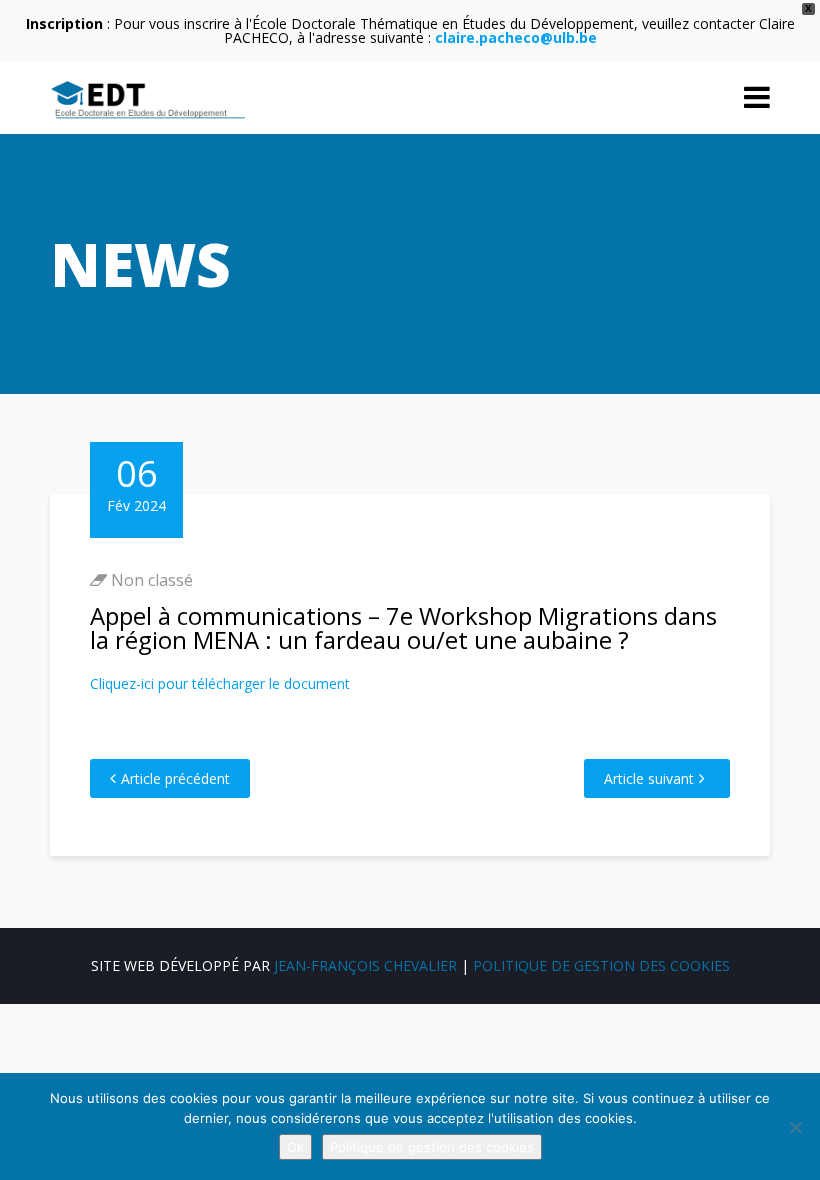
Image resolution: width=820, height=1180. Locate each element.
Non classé (152, 580)
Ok (295, 1147)
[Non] (795, 1127)
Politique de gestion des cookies (601, 965)
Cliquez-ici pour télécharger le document (220, 683)
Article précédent (175, 778)
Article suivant (649, 778)
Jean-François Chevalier (365, 965)
